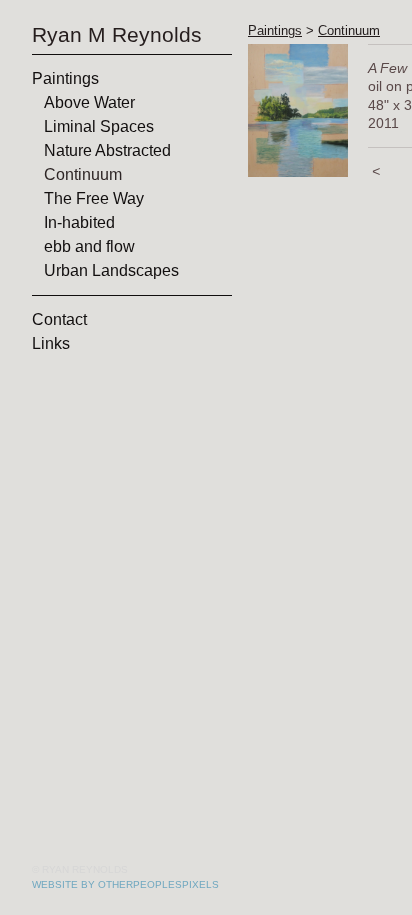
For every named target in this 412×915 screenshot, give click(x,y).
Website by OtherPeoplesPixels (125, 884)
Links (51, 343)
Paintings (65, 78)
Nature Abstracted (107, 150)
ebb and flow (89, 246)
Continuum (83, 174)
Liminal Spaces (99, 126)
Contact (59, 319)
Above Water (89, 102)
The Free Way (94, 198)
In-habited (79, 222)
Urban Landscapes (111, 270)
